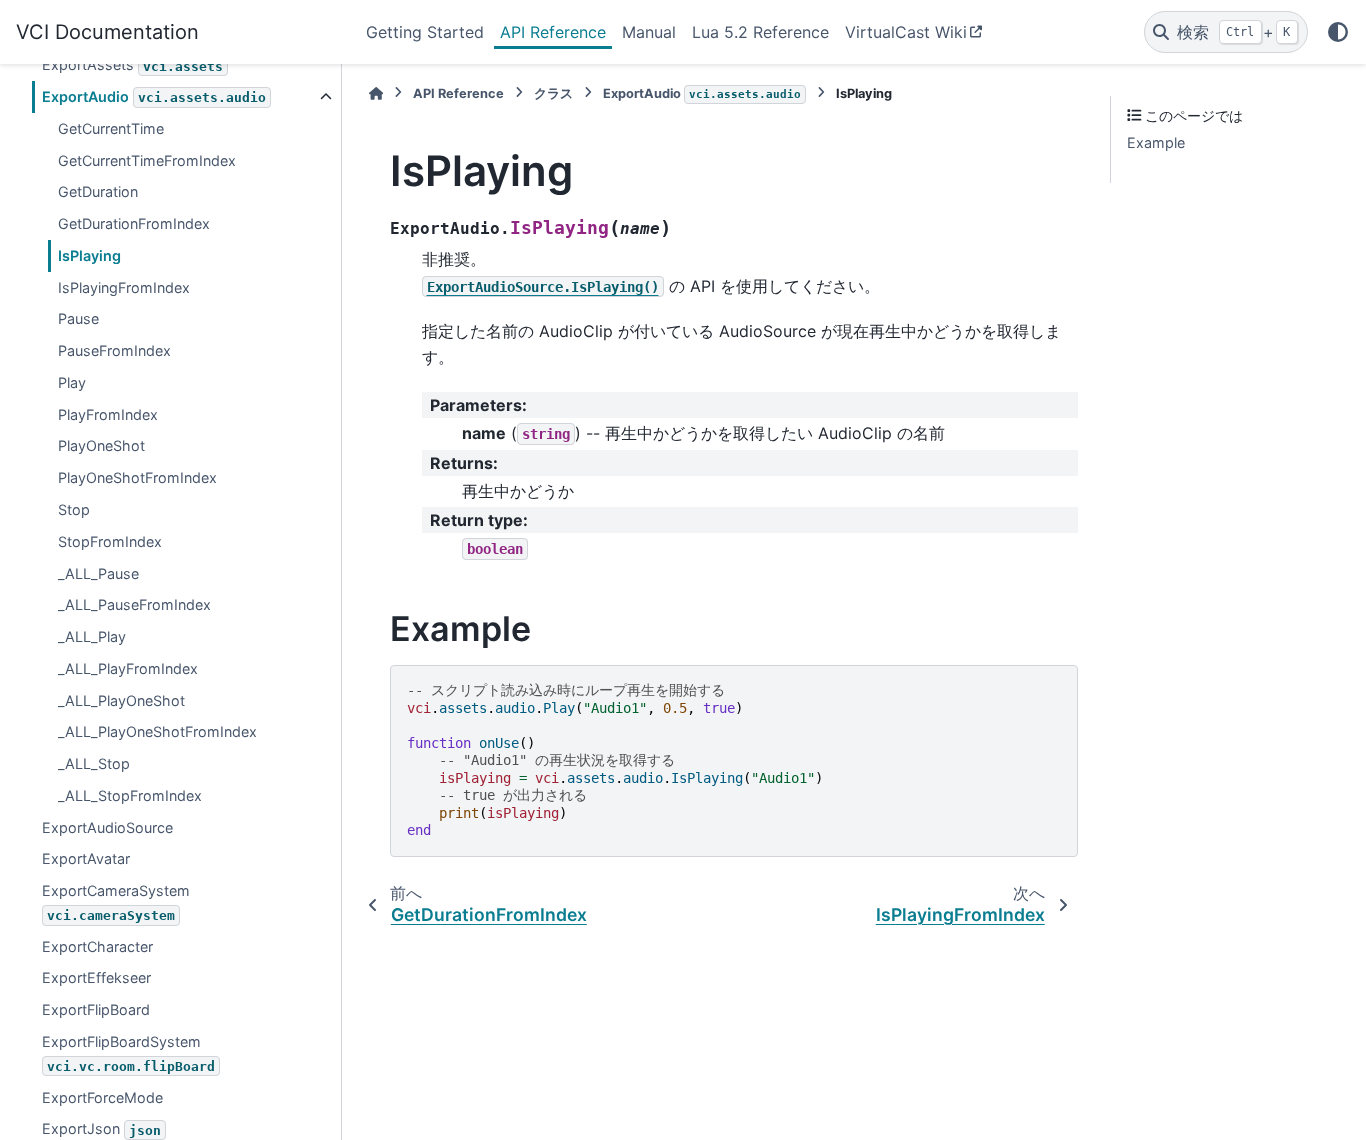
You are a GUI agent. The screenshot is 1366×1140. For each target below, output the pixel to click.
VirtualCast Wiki (906, 32)
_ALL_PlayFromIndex (128, 668)
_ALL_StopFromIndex (130, 795)
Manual (649, 32)
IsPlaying (89, 255)
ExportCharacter (97, 946)
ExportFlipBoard (96, 1010)
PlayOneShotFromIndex (137, 478)
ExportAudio (154, 97)
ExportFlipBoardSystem (128, 1053)
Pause (78, 319)
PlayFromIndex (108, 414)
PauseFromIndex (114, 351)
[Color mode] (1338, 32)
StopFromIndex (110, 541)
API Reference (553, 32)
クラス (553, 93)
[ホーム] (376, 93)
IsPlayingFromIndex (124, 287)
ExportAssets (132, 65)
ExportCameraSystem (116, 903)
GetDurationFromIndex (134, 224)
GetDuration (98, 192)
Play (72, 382)
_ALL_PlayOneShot (121, 700)
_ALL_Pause (98, 573)
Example (1156, 143)
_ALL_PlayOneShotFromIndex (157, 732)
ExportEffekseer (96, 978)
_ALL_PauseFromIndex (134, 605)
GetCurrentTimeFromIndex (147, 160)
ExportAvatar (86, 859)
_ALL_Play (92, 637)
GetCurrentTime (111, 128)
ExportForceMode (102, 1097)
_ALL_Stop (94, 764)
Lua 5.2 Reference (760, 32)
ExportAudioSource (107, 827)
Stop (74, 509)
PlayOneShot (101, 446)
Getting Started (425, 32)
